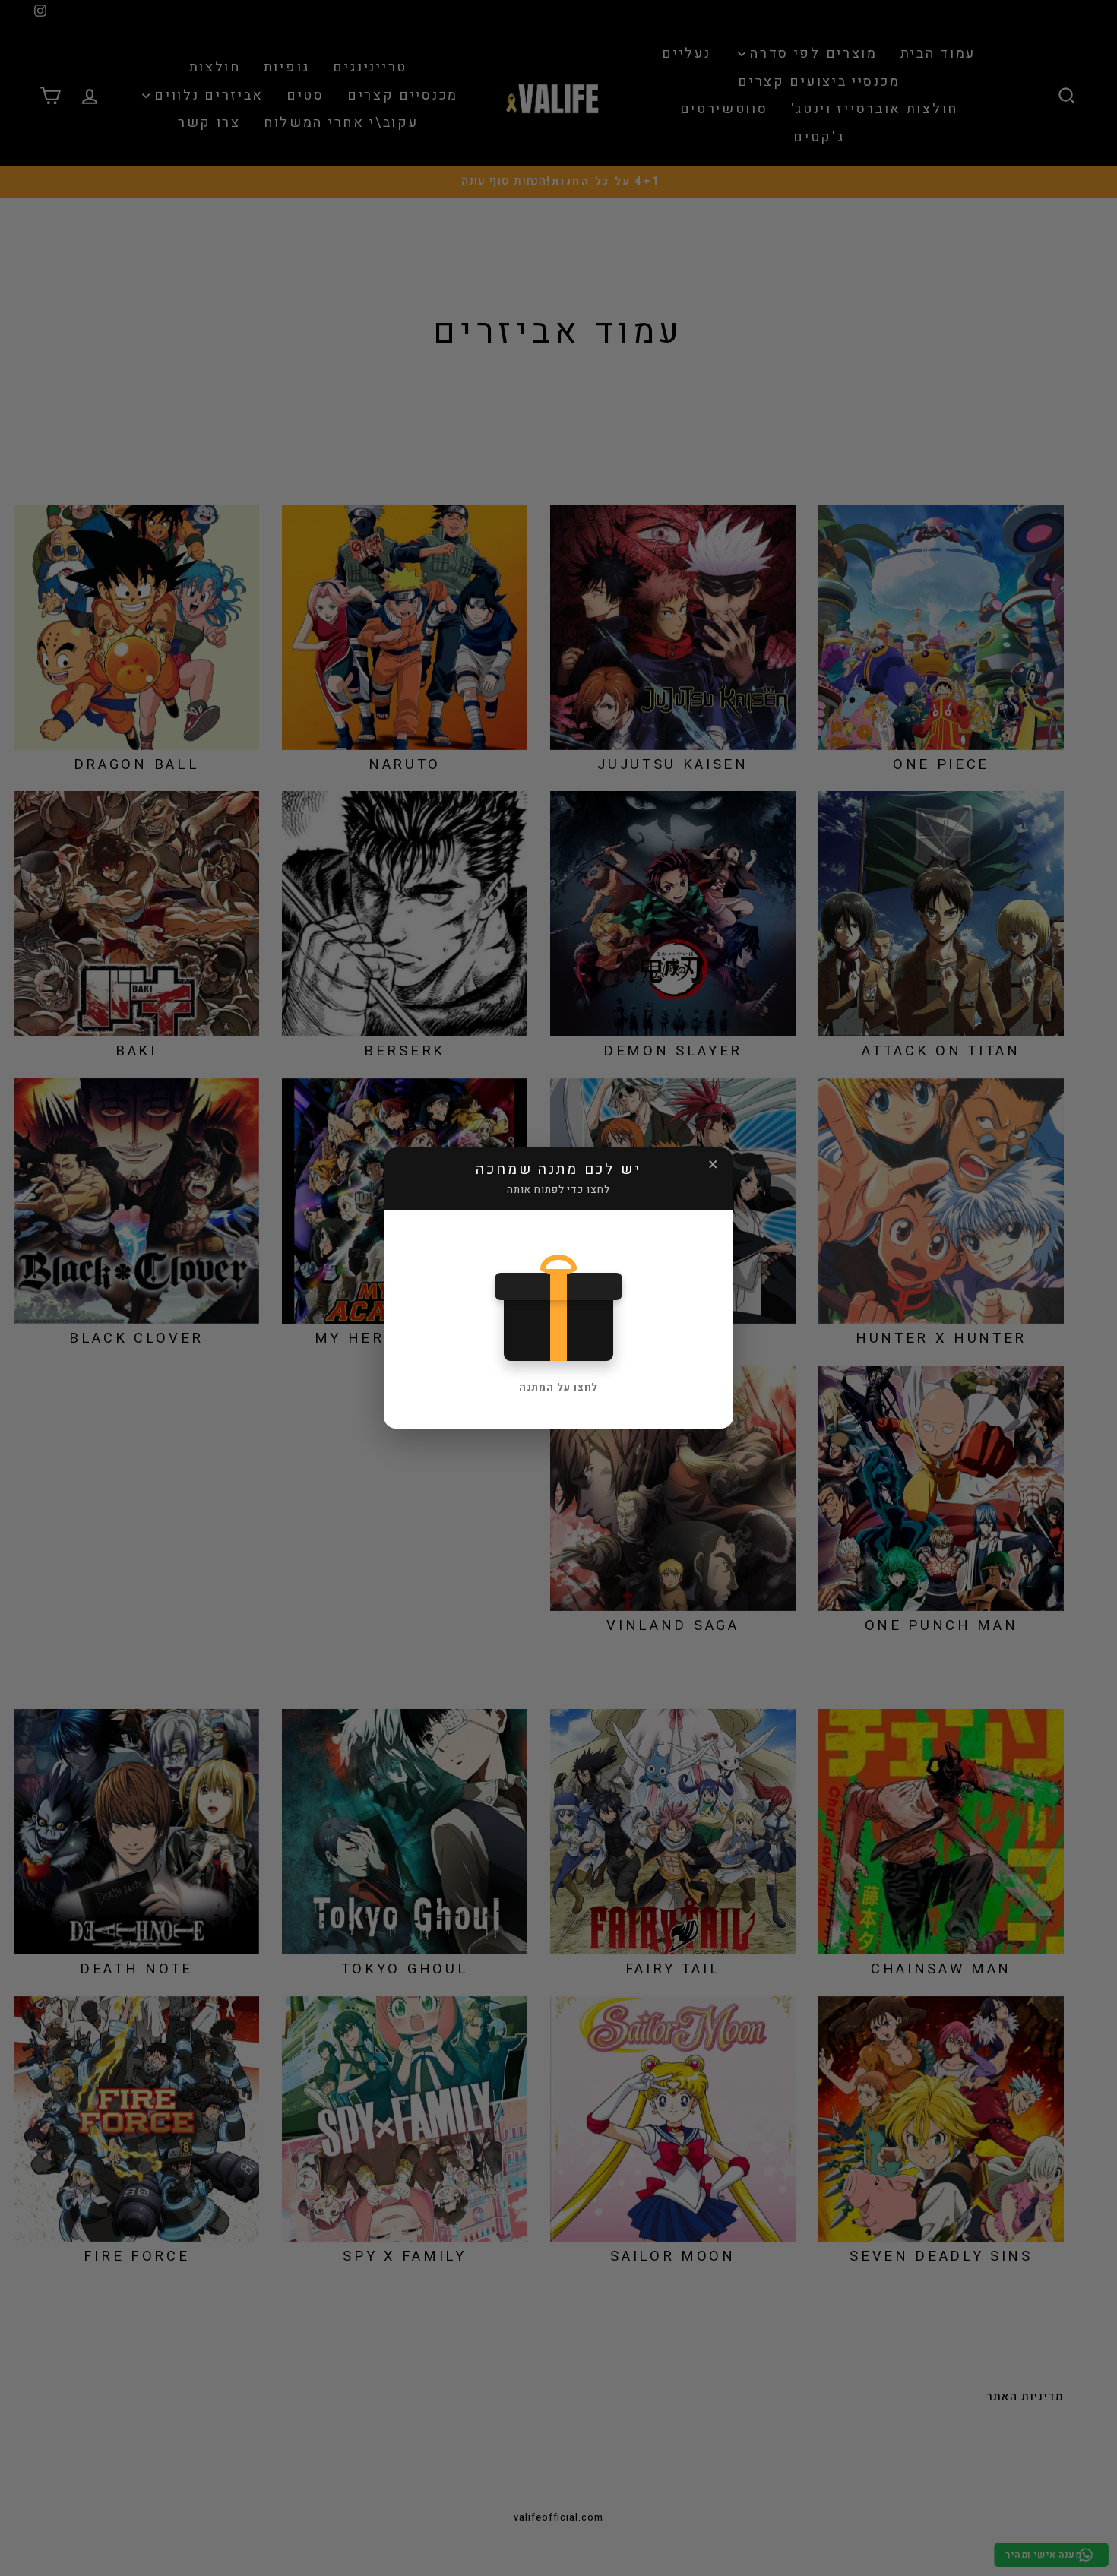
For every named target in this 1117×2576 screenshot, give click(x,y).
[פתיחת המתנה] (559, 1304)
